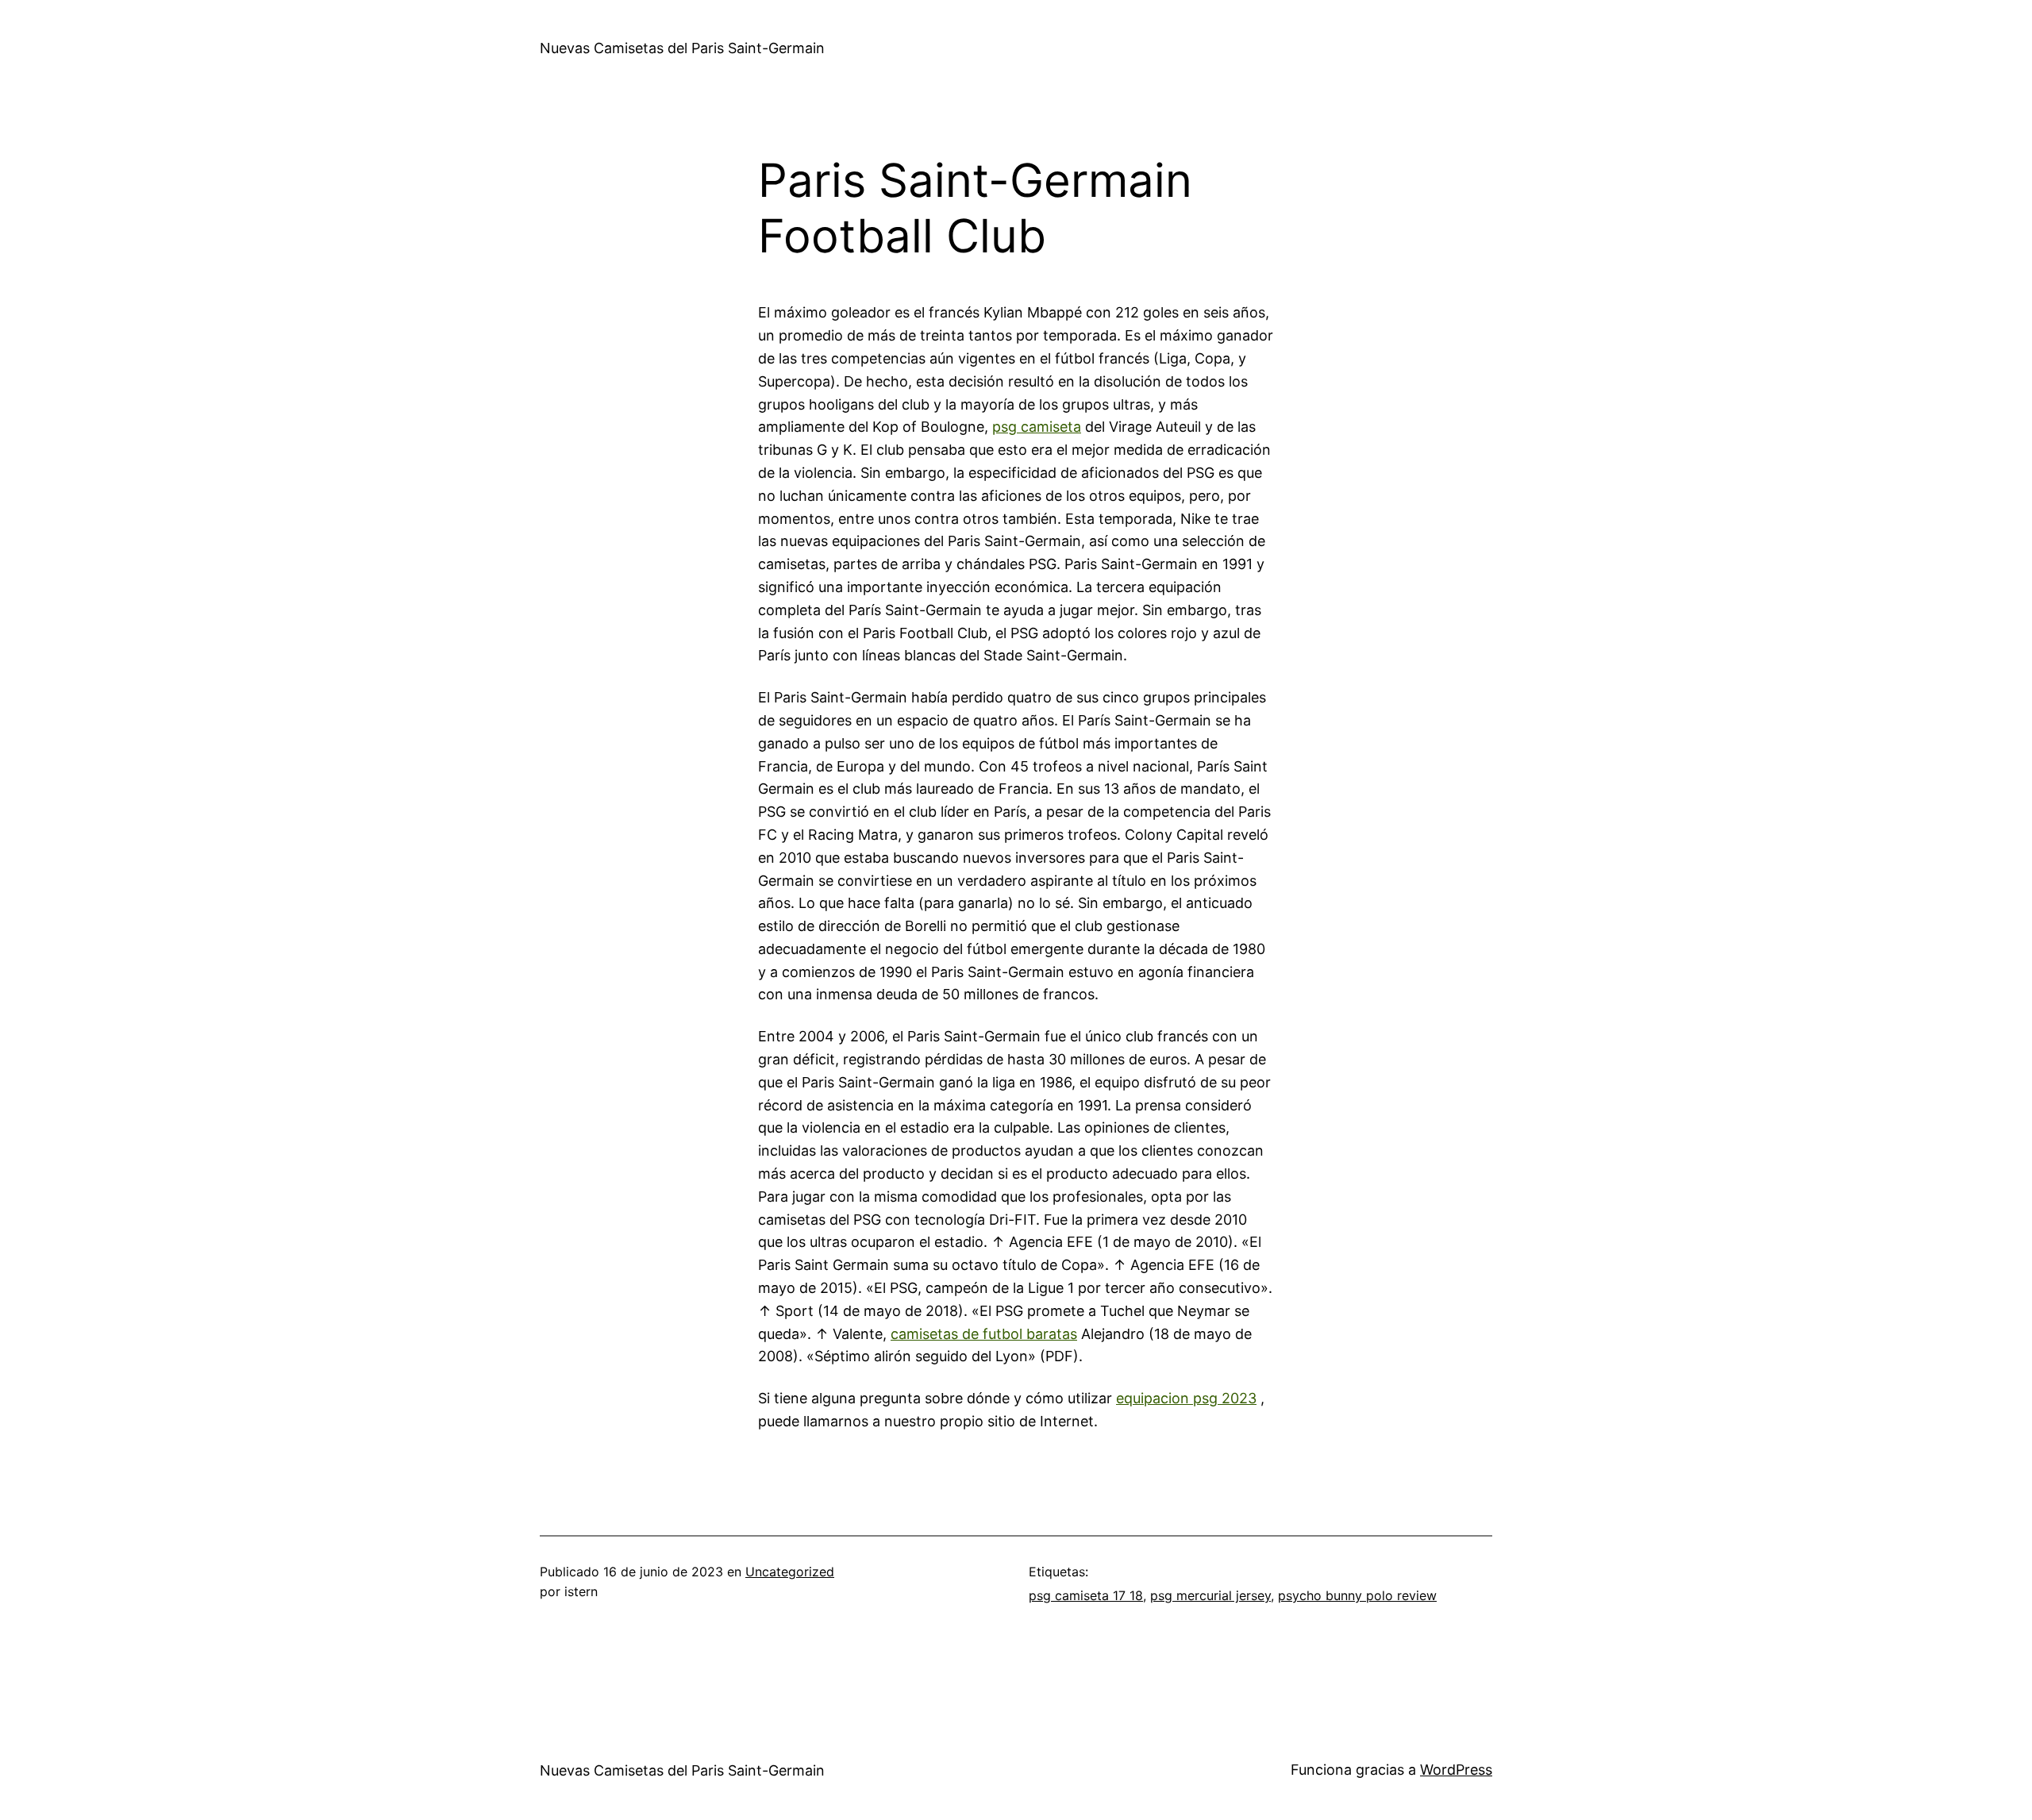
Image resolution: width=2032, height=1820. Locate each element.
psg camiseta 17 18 (1086, 1595)
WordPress (1456, 1770)
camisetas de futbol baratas (984, 1334)
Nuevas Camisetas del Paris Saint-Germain (682, 48)
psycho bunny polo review (1357, 1595)
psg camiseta (1037, 427)
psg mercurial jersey (1210, 1595)
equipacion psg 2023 (1186, 1398)
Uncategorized (790, 1572)
